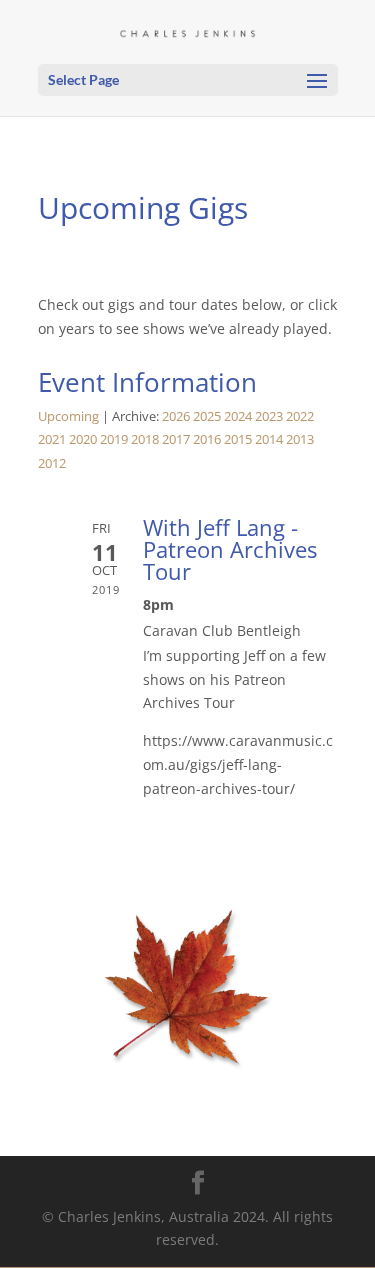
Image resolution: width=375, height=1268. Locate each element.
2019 (114, 439)
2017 (176, 439)
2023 (269, 416)
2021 (52, 439)
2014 (269, 439)
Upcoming (68, 416)
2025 (207, 416)
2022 (300, 416)
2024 (238, 416)
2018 (145, 439)
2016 (207, 439)
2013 (300, 439)
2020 (83, 439)
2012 (52, 463)
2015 (238, 439)
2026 (176, 416)
